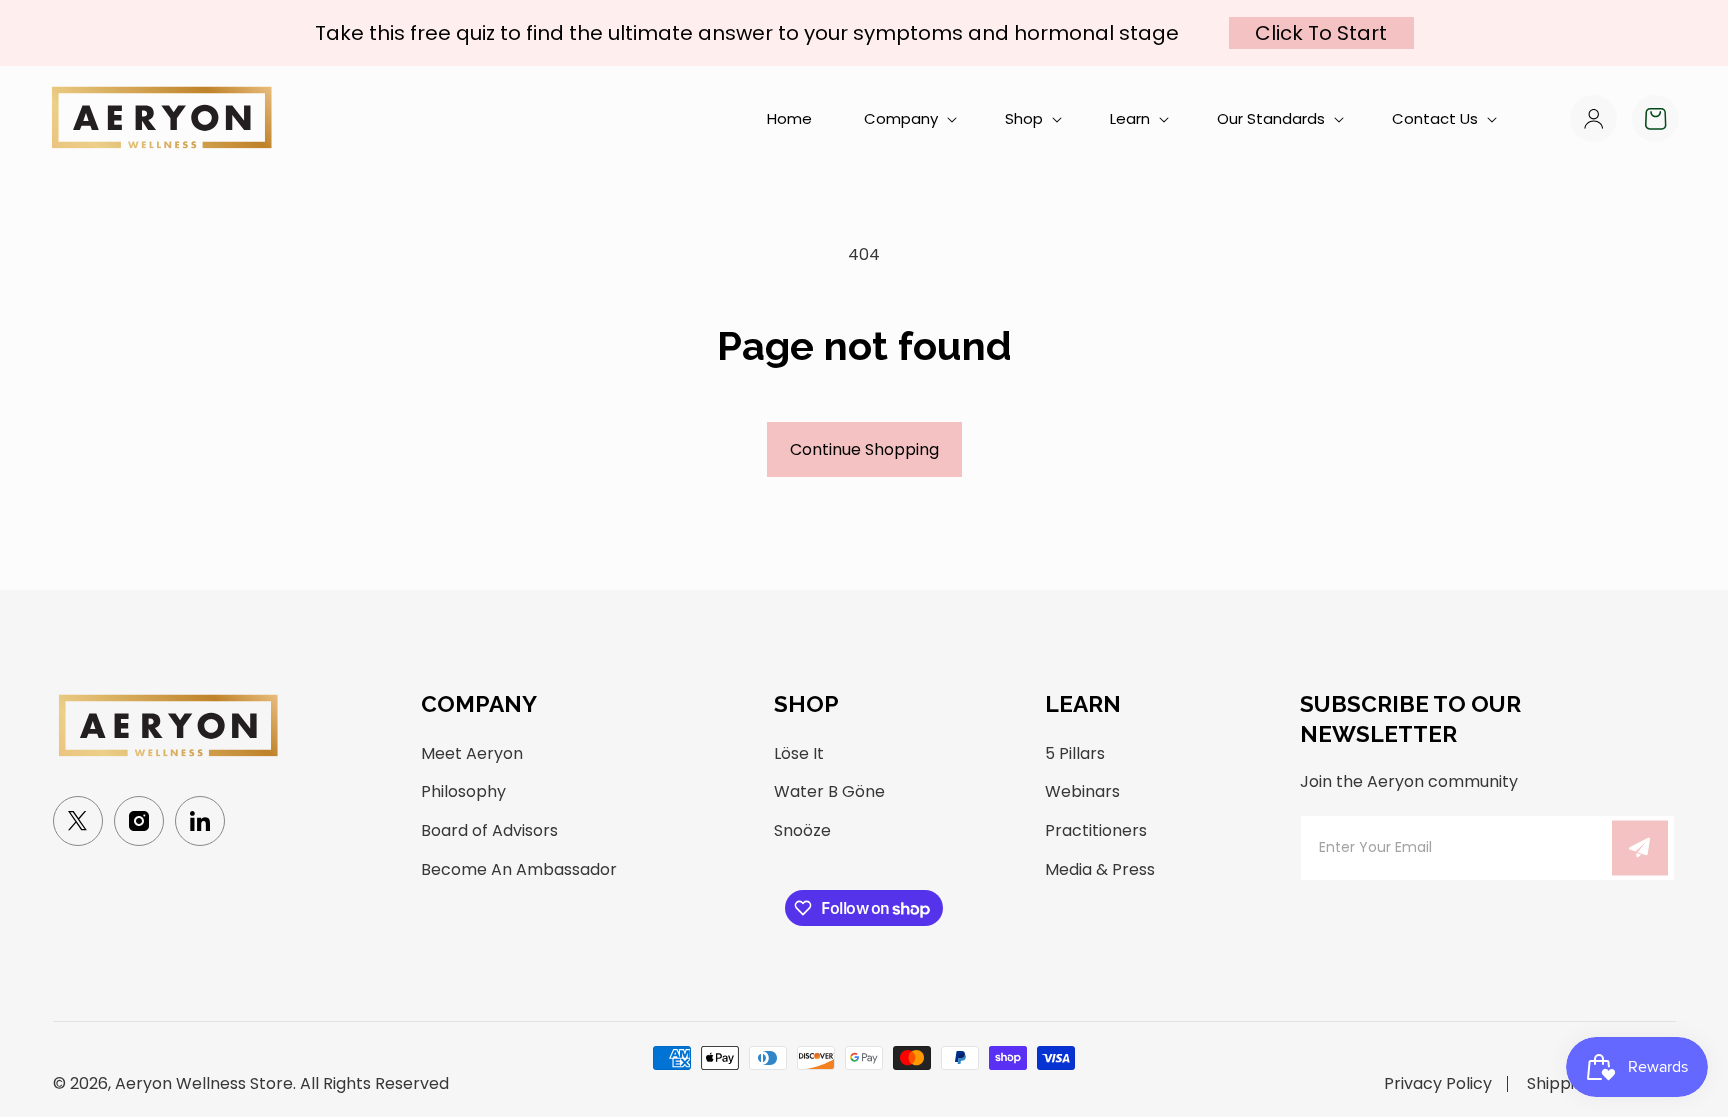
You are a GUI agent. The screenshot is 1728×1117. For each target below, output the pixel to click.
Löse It (799, 753)
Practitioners (1096, 830)
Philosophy (463, 791)
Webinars (1082, 791)
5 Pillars (1075, 753)
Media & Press (1100, 869)
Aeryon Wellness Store (204, 1083)
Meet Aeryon (472, 753)
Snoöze (802, 830)
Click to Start (1321, 33)
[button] (908, 119)
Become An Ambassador (519, 869)
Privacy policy (1438, 1084)
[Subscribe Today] (1640, 847)
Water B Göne (829, 791)
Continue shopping (864, 449)
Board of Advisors (489, 830)
